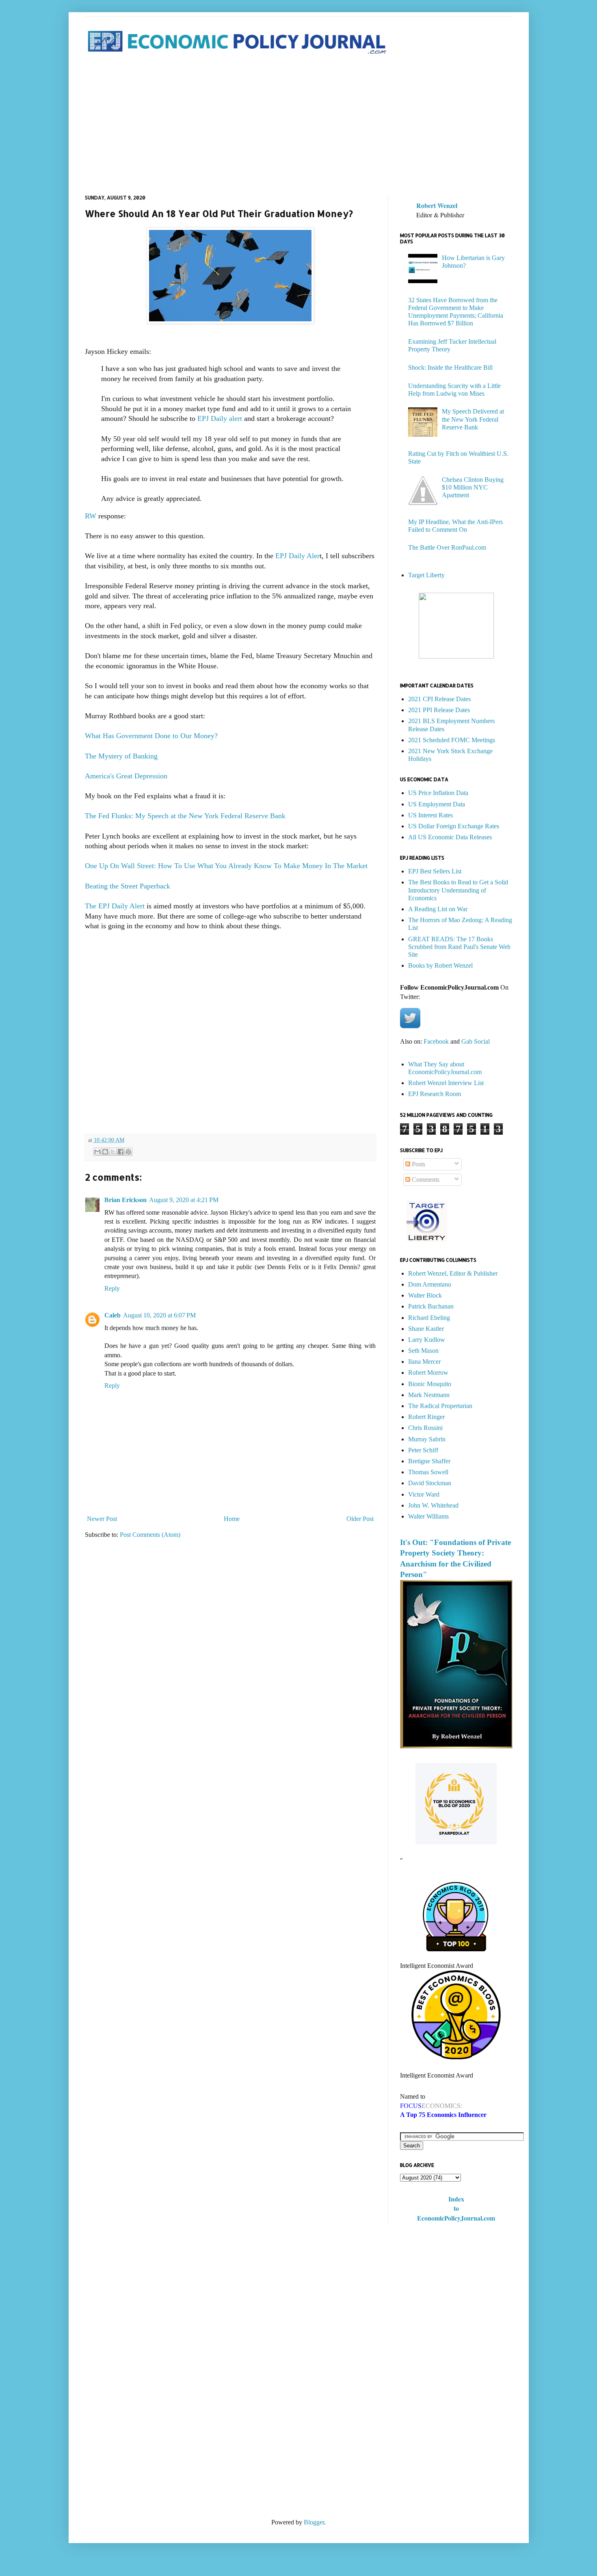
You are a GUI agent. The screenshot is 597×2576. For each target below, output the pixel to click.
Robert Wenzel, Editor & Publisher (453, 1273)
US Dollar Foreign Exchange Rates (454, 826)
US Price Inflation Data (438, 793)
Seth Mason (423, 1351)
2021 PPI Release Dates (439, 710)
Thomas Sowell (428, 1472)
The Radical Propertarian (440, 1406)
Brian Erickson (125, 1200)
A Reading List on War (438, 909)
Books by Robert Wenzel (440, 965)
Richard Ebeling (429, 1318)
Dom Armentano (430, 1284)
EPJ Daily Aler (297, 556)
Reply (112, 1288)
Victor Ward (424, 1494)
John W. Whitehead (433, 1505)
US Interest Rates (430, 815)
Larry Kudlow (427, 1340)
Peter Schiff (423, 1450)
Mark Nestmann (429, 1395)
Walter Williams (428, 1516)
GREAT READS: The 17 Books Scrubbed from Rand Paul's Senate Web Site (459, 947)
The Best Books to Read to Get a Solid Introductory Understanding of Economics (458, 890)
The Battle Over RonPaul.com (447, 547)
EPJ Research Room (435, 1094)
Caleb (112, 1315)
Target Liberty (426, 575)
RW (91, 516)
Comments (425, 1180)
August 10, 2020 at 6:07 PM (159, 1315)
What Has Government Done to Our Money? (151, 736)
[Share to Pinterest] (128, 1152)
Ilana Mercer (424, 1362)
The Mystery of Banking (122, 756)
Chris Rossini (425, 1428)
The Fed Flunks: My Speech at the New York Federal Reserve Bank (185, 816)
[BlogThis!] (105, 1152)
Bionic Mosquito (430, 1384)
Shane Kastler (426, 1329)
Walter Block (425, 1295)
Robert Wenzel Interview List (446, 1083)
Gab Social (476, 1041)
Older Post (360, 1519)
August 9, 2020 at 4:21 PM (184, 1200)
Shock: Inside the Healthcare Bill (450, 367)
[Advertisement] (299, 126)
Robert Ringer (426, 1417)
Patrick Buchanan (431, 1306)
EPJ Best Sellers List (435, 871)
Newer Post (102, 1519)
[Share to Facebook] (121, 1152)
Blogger (314, 2522)
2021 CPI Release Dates (439, 699)
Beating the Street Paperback (129, 886)
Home (232, 1519)
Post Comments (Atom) (150, 1535)
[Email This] (97, 1152)
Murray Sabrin (427, 1439)
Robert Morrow (428, 1372)
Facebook (436, 1041)
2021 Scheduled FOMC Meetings (452, 740)
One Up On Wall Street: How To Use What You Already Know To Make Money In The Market (226, 866)
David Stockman (430, 1483)
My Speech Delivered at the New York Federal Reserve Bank (473, 419)
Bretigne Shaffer (429, 1461)
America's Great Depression (126, 776)
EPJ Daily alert (221, 418)
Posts (418, 1164)
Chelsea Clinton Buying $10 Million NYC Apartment (473, 487)
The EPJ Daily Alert (115, 906)
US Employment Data (437, 804)
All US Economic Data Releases (450, 837)
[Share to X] (113, 1152)
